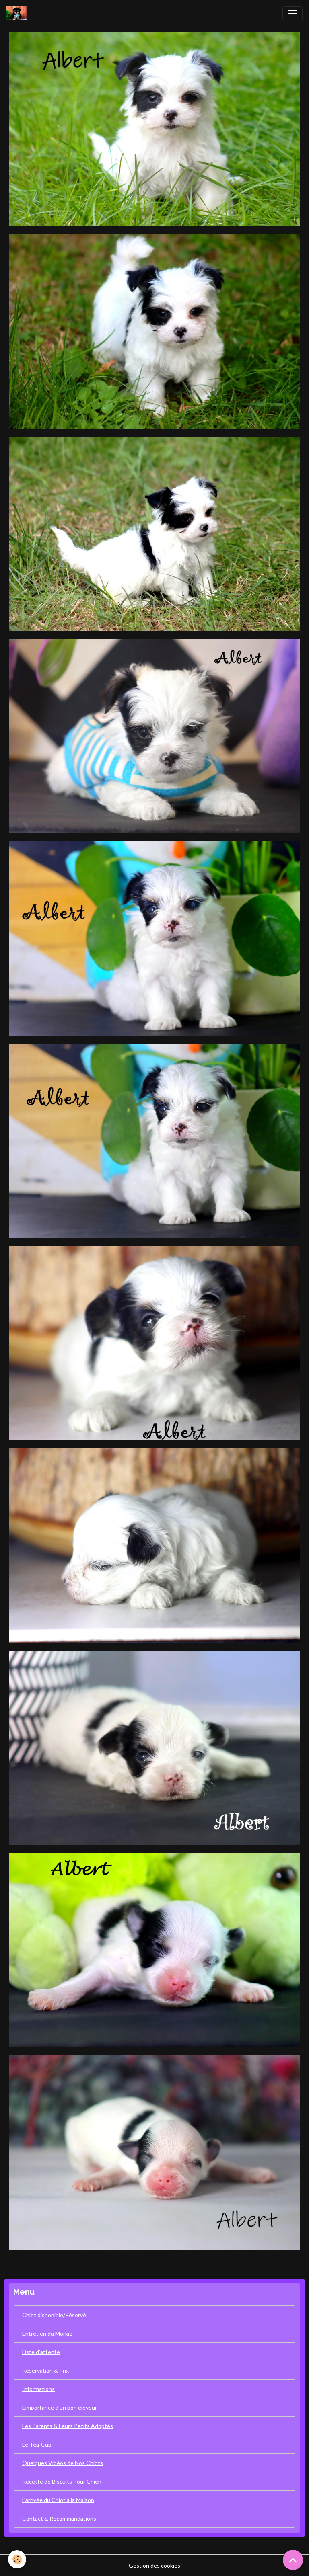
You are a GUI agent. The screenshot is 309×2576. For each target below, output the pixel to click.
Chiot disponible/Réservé (54, 2315)
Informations (38, 2389)
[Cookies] (17, 2559)
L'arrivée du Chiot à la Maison (58, 2500)
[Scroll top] (293, 2560)
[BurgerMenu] (293, 13)
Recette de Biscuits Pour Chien (62, 2481)
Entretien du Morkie (47, 2333)
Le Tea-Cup (37, 2444)
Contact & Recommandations (59, 2518)
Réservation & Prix (45, 2370)
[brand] (18, 13)
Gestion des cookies (154, 2565)
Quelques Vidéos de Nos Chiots (63, 2463)
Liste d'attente (41, 2352)
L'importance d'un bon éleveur (60, 2407)
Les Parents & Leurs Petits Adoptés (68, 2426)
